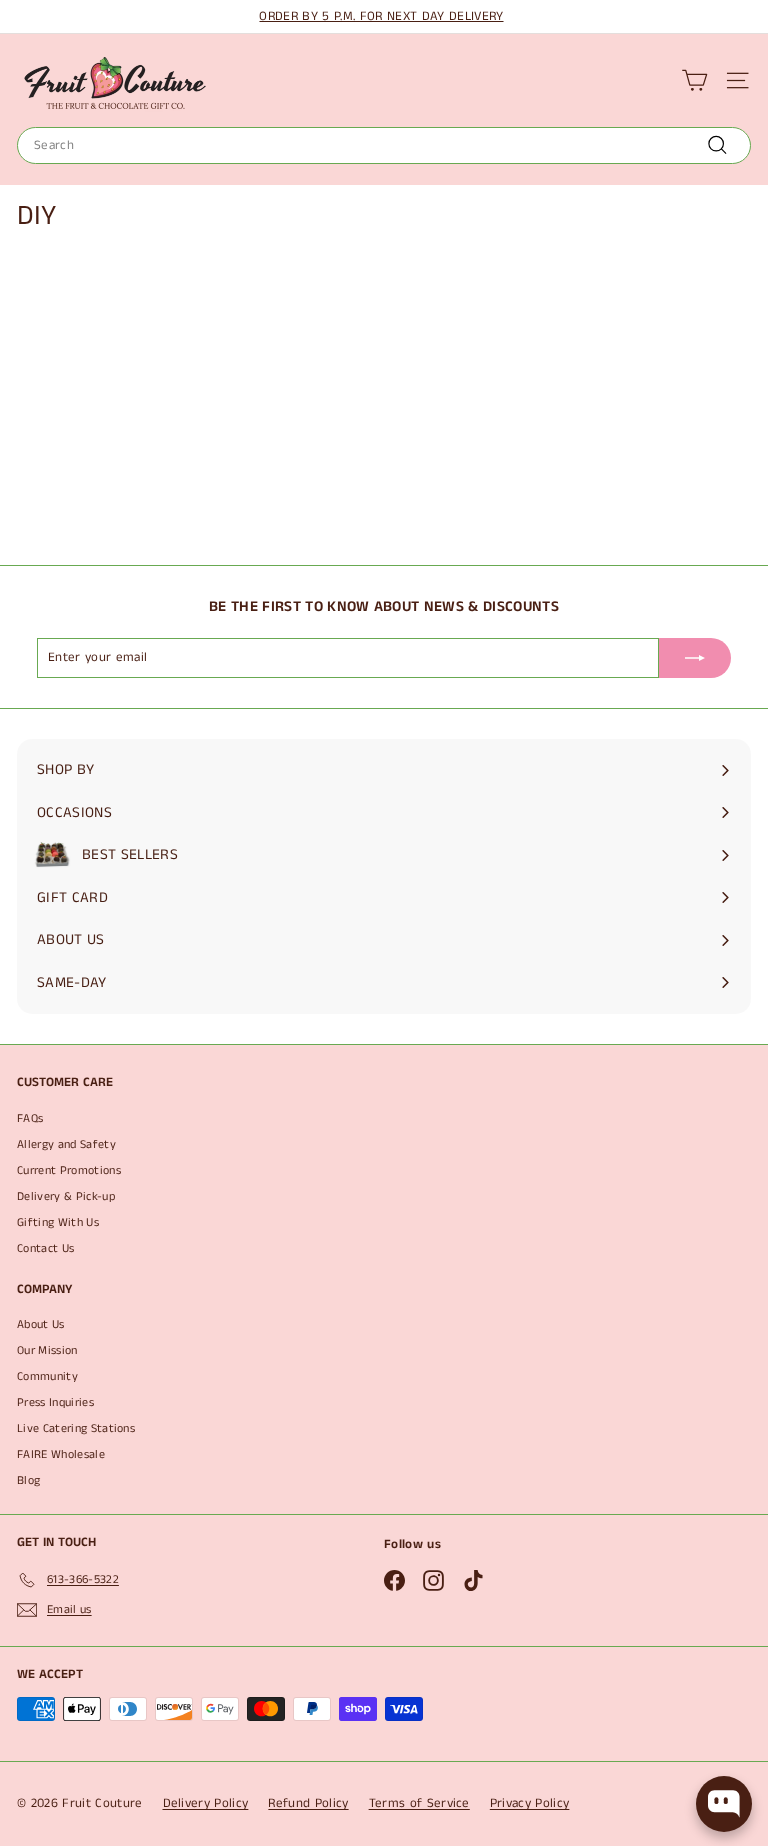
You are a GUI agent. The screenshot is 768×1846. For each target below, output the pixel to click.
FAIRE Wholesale (61, 1454)
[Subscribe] (695, 658)
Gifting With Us (58, 1222)
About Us (41, 1324)
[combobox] (384, 146)
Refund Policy (308, 1803)
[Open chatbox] (724, 1804)
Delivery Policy (206, 1803)
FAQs (30, 1118)
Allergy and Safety (66, 1144)
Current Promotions (69, 1170)
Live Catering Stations (76, 1428)
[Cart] (694, 80)
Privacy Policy (530, 1803)
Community (47, 1376)
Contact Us (45, 1248)
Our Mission (47, 1350)
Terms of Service (419, 1803)
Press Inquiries (55, 1402)
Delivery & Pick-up (66, 1196)
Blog (28, 1480)
